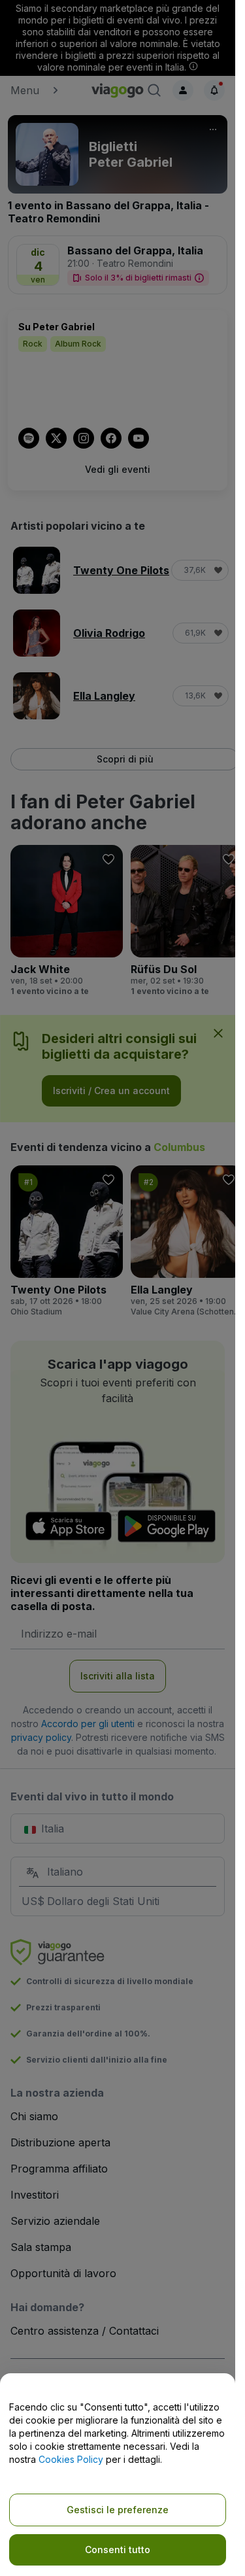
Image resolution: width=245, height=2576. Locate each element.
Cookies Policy (71, 2459)
